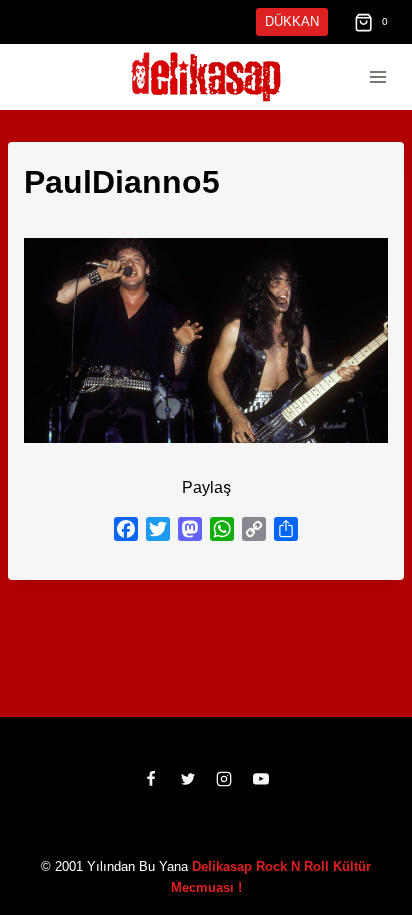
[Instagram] (224, 779)
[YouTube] (261, 779)
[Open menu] (377, 77)
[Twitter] (188, 779)
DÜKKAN (294, 21)
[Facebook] (151, 779)
